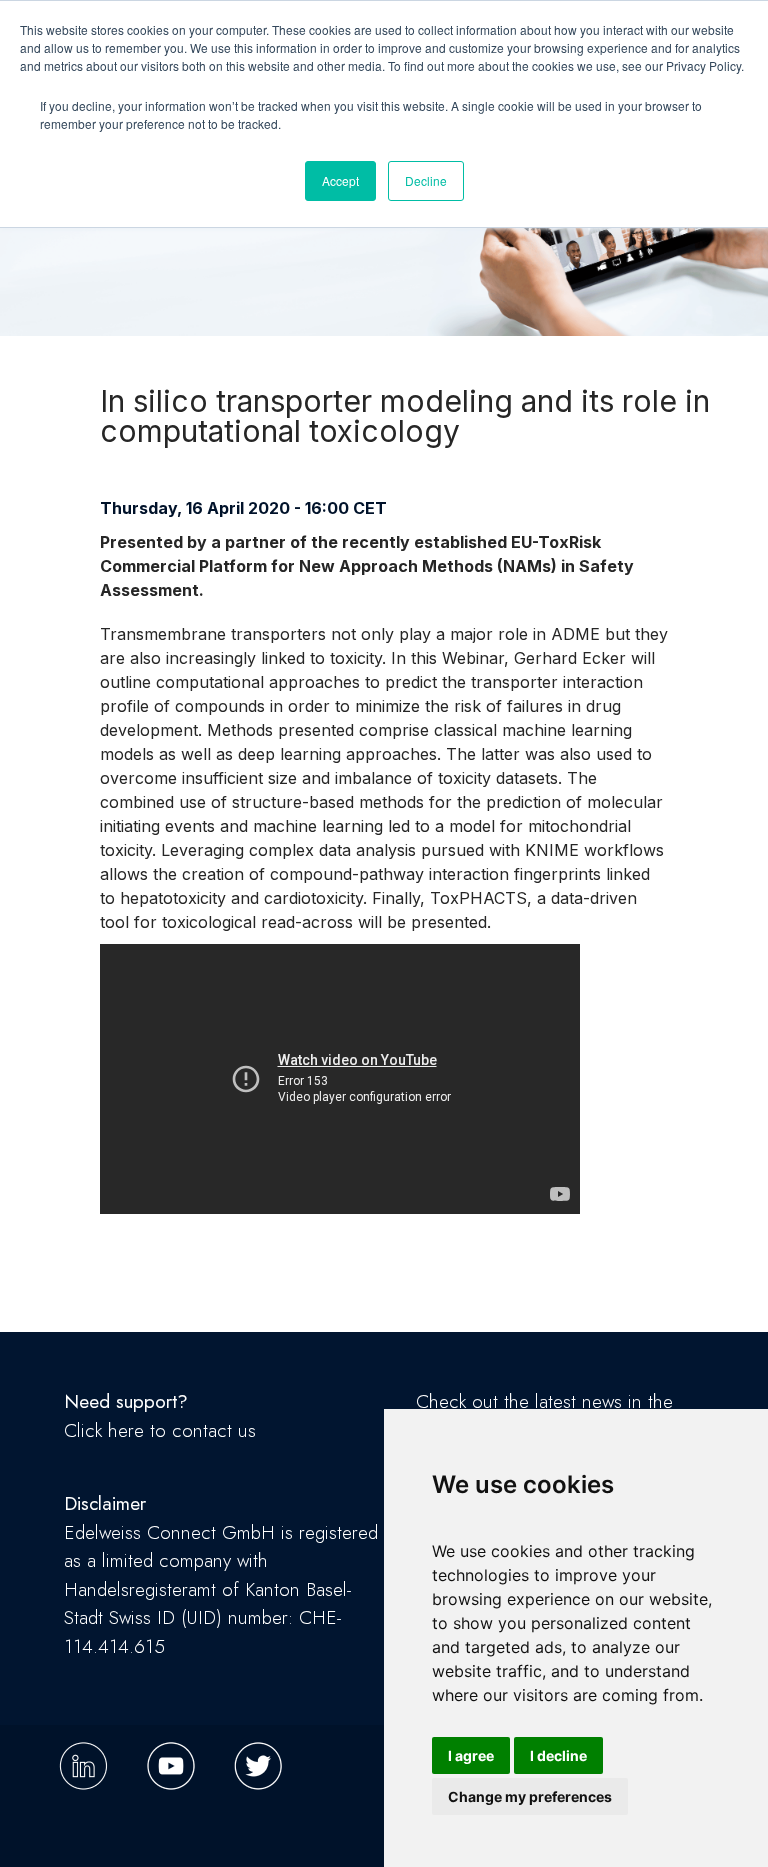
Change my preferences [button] (530, 1796)
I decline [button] (558, 1755)
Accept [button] (340, 180)
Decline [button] (426, 180)
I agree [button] (471, 1755)
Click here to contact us (160, 1430)
